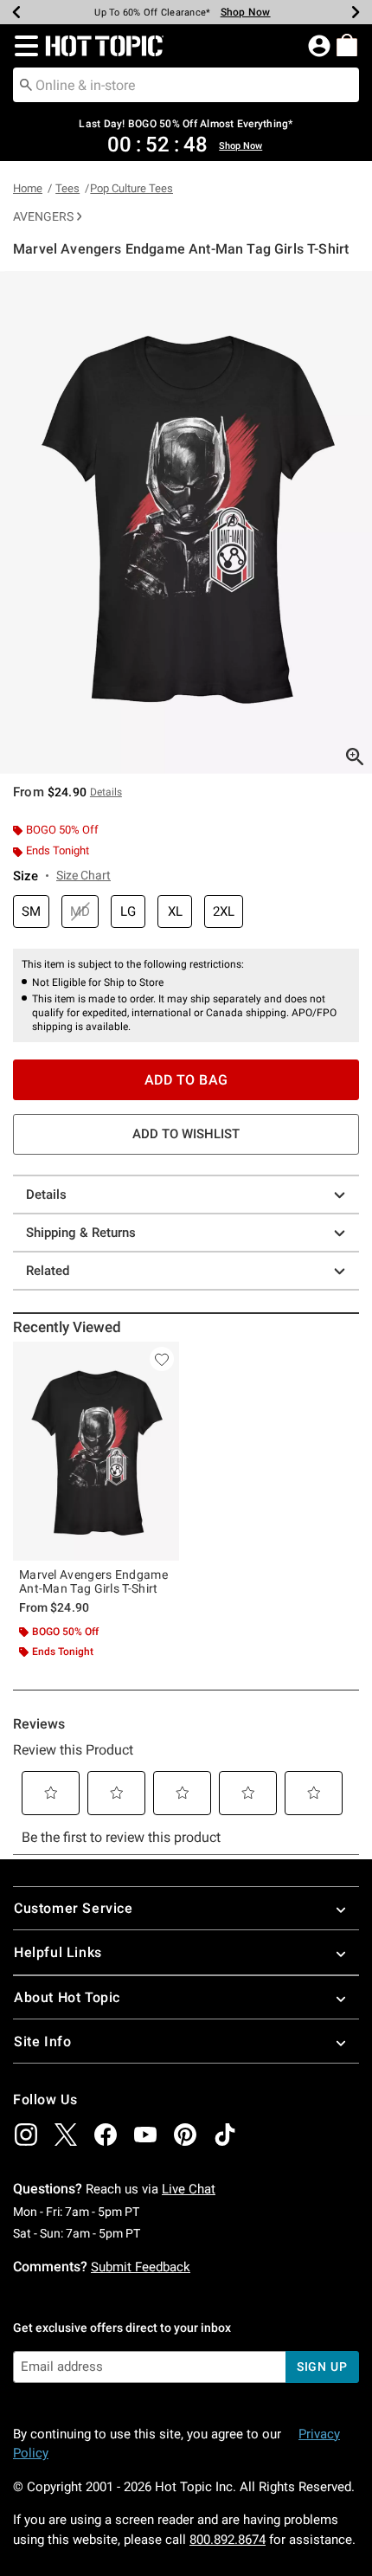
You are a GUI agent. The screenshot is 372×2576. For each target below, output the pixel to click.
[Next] (356, 12)
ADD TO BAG (186, 1080)
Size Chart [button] (83, 875)
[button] (23, 46)
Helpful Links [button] (58, 1952)
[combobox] (186, 85)
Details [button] (106, 792)
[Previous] (16, 12)
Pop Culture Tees (131, 188)
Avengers (43, 216)
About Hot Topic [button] (67, 1997)
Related (48, 1271)
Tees (67, 188)
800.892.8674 (228, 2540)
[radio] (31, 912)
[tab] (186, 522)
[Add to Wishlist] (162, 1359)
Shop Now (246, 12)
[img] (26, 2135)
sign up (322, 2367)
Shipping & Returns (81, 1233)
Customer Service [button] (74, 1908)
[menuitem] (347, 45)
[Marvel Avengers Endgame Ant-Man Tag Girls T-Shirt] (96, 1451)
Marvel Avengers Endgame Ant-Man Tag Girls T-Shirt (93, 1581)
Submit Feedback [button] (141, 2267)
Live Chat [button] (189, 2189)
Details (46, 1195)
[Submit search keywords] (26, 84)
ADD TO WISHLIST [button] (186, 1134)
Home (28, 188)
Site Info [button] (42, 2041)
